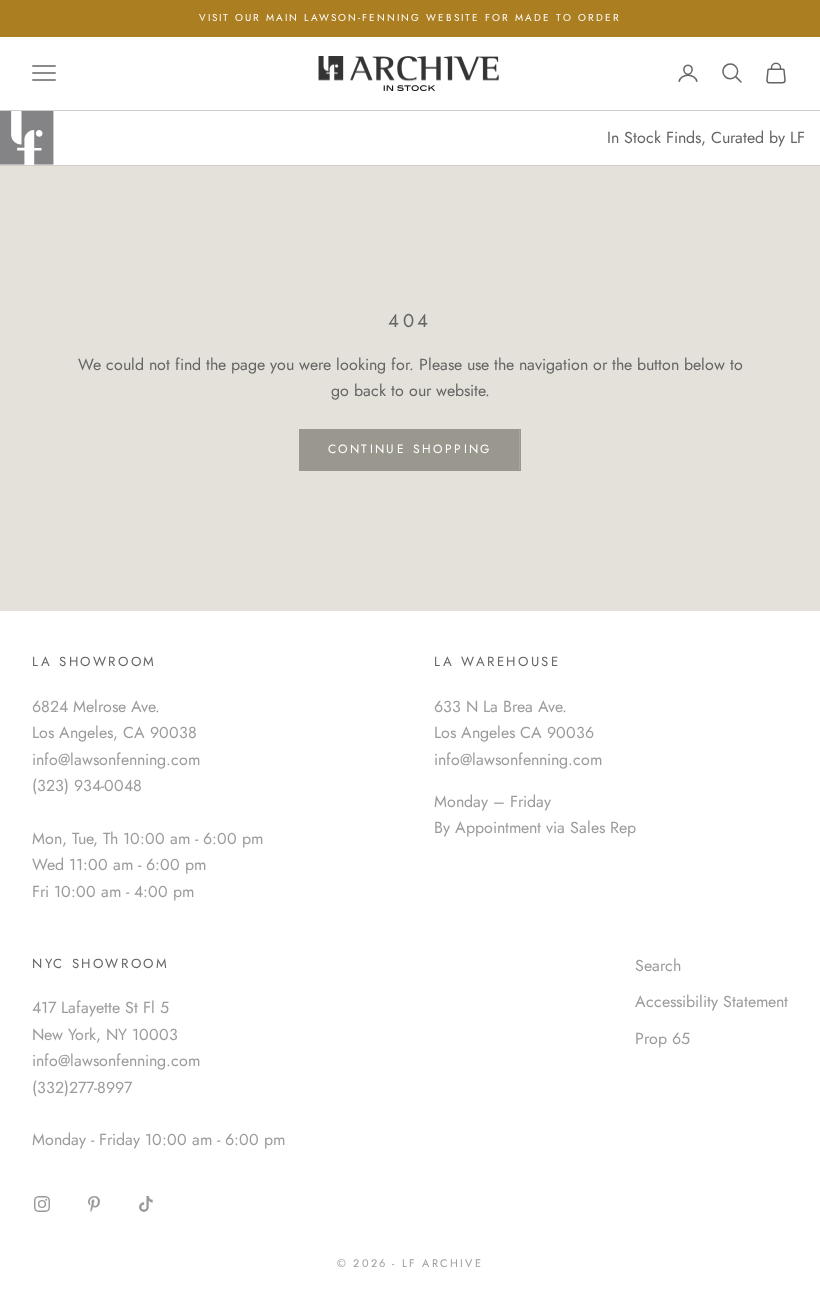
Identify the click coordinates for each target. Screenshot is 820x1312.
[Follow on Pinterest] (94, 1204)
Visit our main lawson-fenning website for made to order (410, 17)
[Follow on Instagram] (42, 1204)
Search (658, 965)
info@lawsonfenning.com (116, 759)
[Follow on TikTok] (146, 1204)
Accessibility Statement (711, 1001)
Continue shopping (410, 449)
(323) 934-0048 (87, 785)
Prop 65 (662, 1038)
